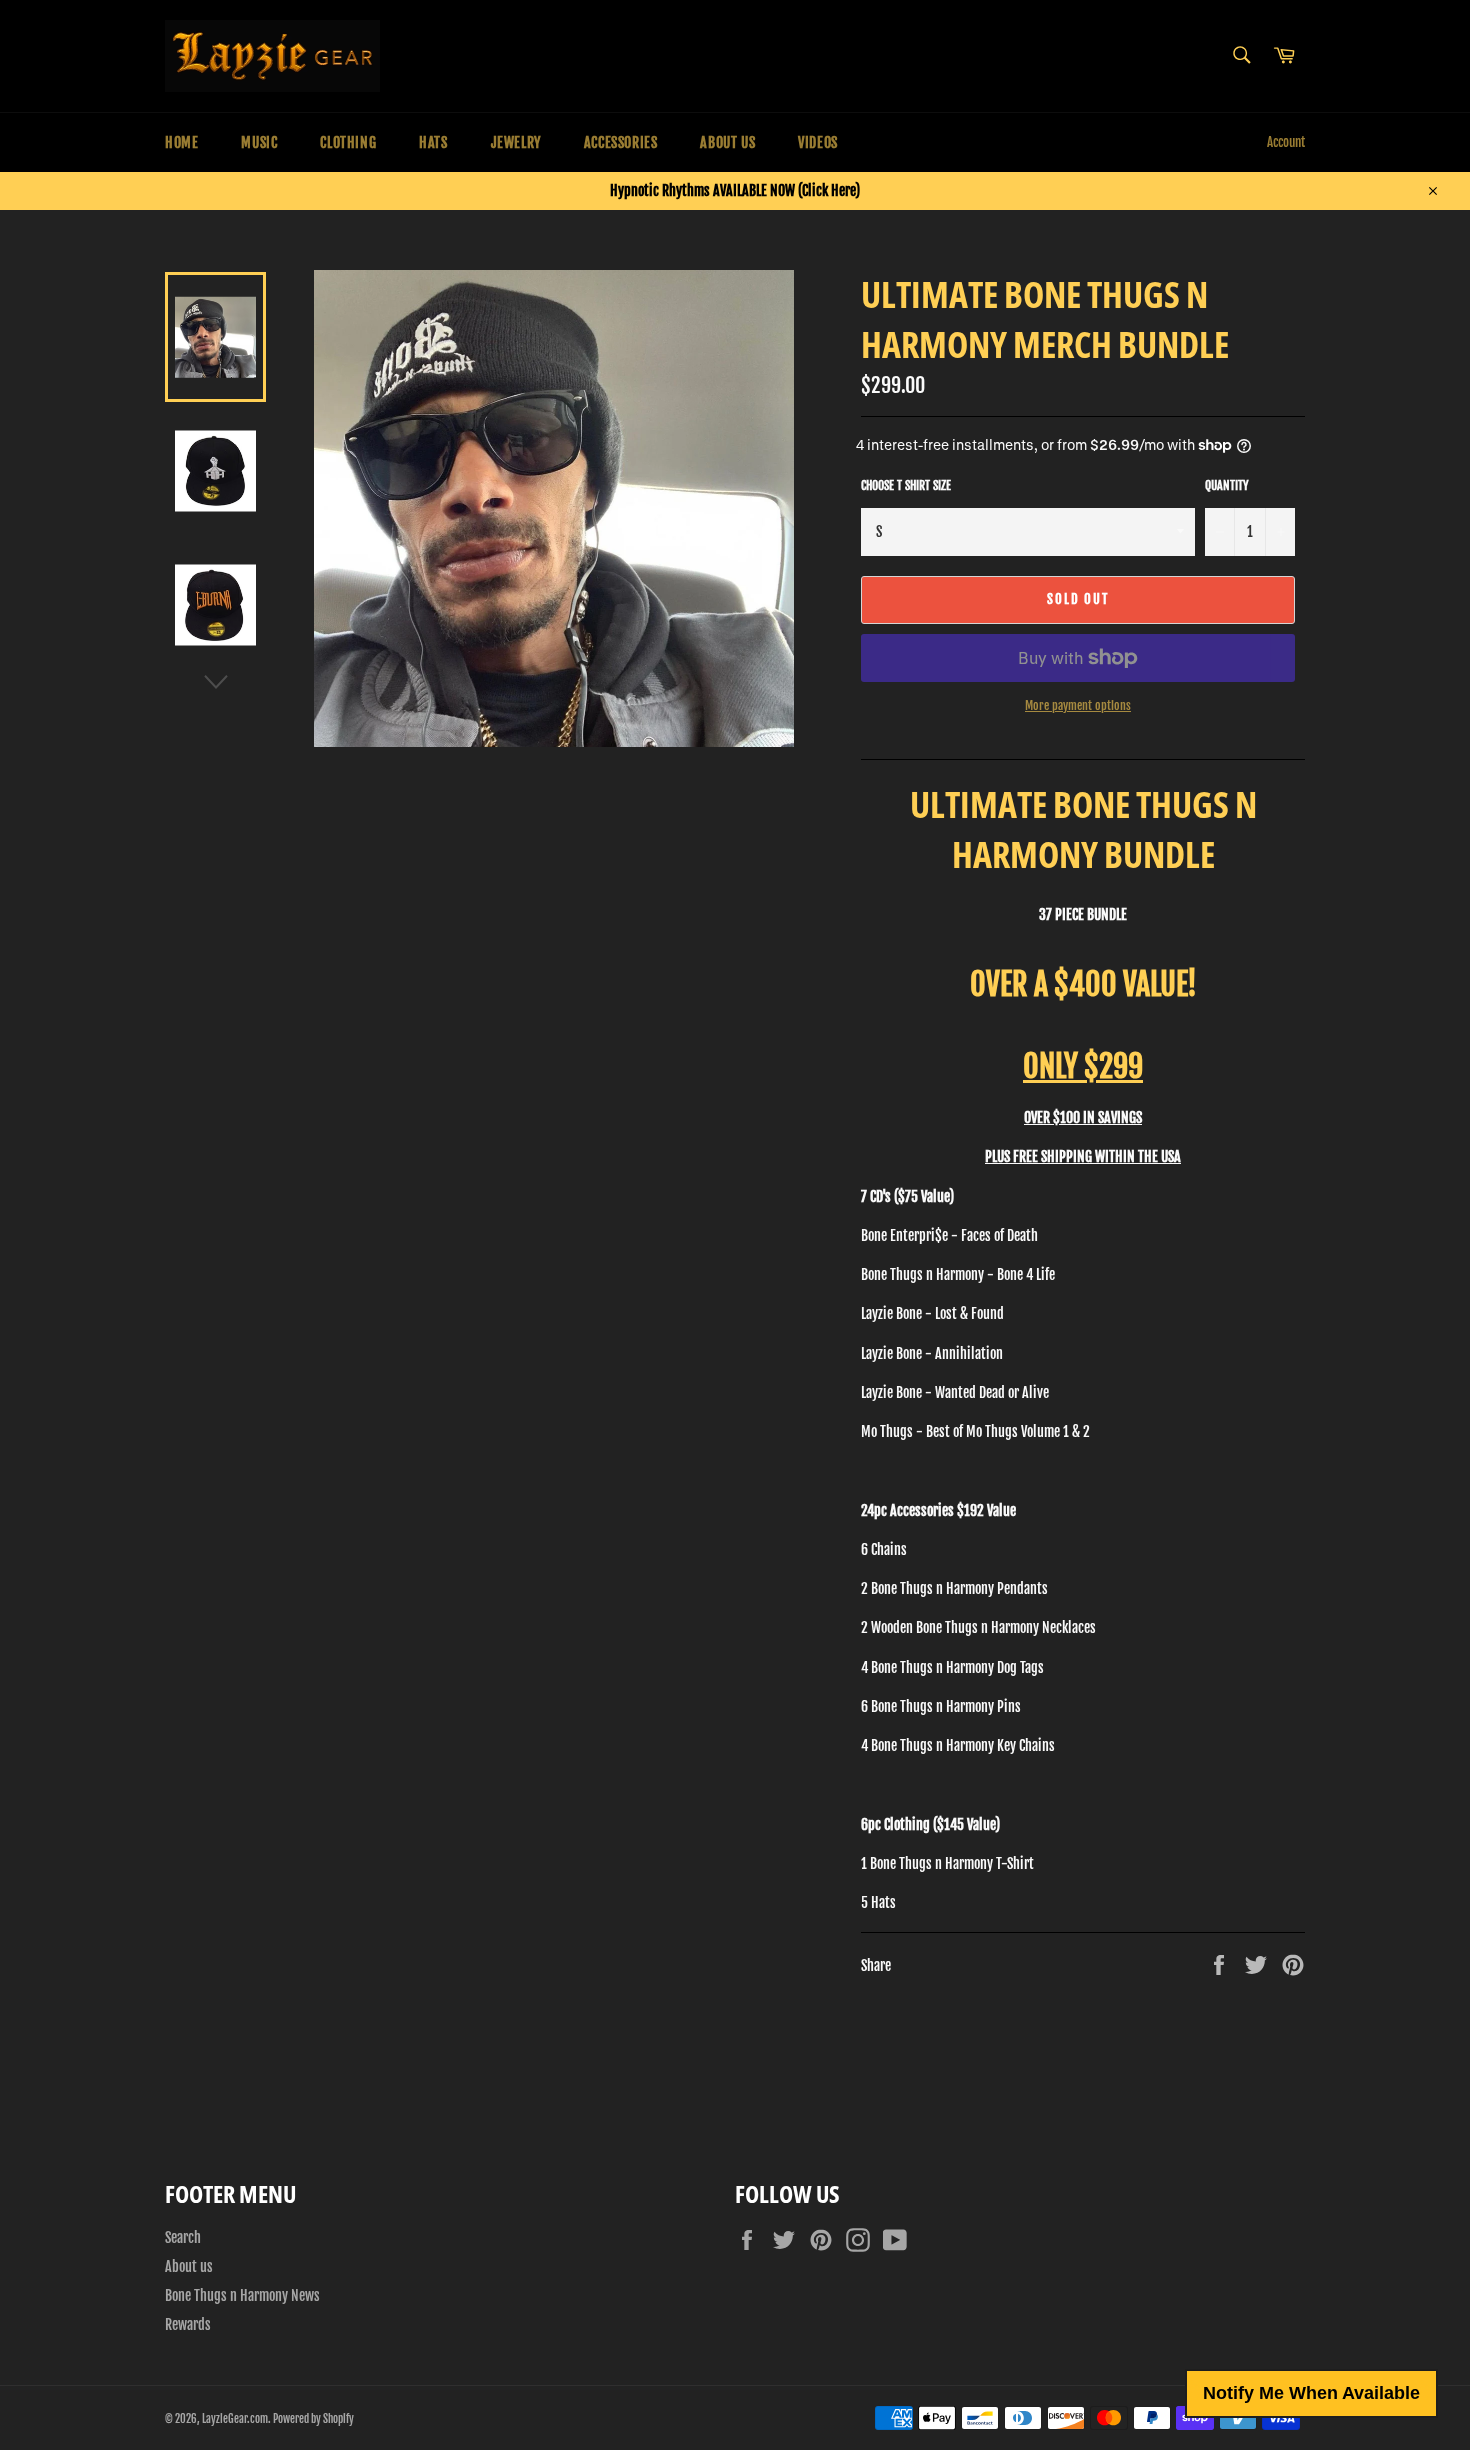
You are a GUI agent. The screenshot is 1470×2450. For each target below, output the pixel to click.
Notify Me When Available (1311, 2393)
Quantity (1227, 485)
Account (1286, 142)
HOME (181, 142)
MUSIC (259, 142)
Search (183, 2237)
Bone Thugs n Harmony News (242, 2295)
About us (189, 2266)
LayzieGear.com (235, 2419)
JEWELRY (516, 142)
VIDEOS (818, 142)
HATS (433, 142)
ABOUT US (727, 142)
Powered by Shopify (313, 2419)
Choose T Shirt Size (906, 485)
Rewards (188, 2324)
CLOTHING (348, 142)
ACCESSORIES (621, 142)
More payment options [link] (1078, 705)
